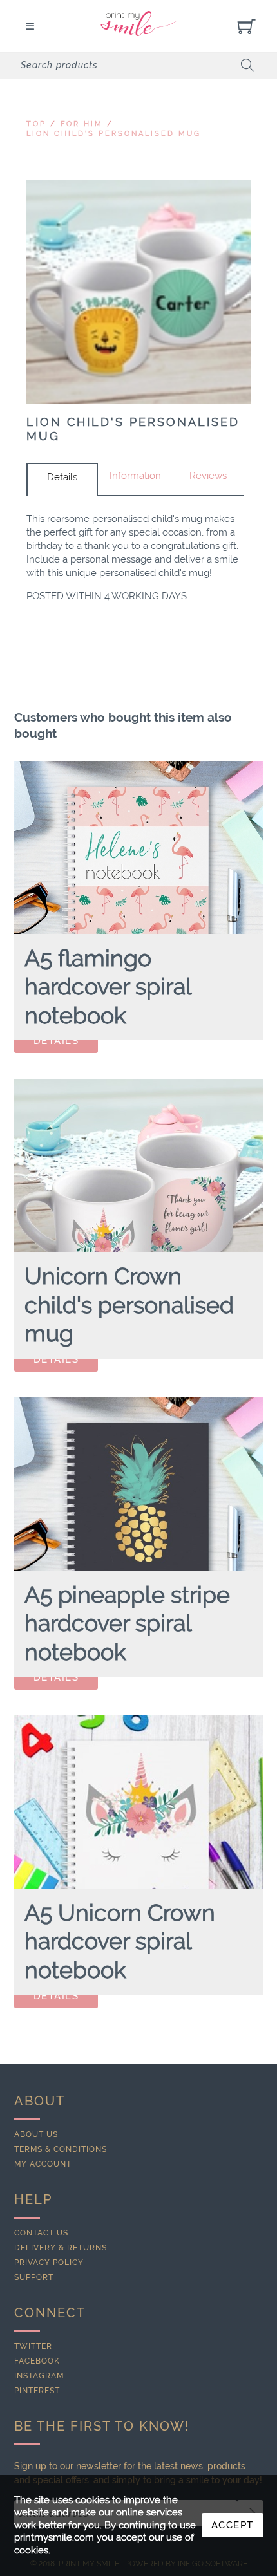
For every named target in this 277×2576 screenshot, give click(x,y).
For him (82, 124)
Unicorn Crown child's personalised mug (129, 1305)
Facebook (37, 2361)
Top (36, 124)
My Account (43, 2164)
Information (135, 476)
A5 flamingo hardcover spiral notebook (108, 987)
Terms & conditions (61, 2149)
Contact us (41, 2233)
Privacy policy (49, 2263)
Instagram (39, 2376)
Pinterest (37, 2391)
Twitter (33, 2346)
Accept (233, 2525)
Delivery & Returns (61, 2248)
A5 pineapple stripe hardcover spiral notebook (127, 1623)
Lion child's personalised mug (114, 134)
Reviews (208, 476)
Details (62, 477)
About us (36, 2134)
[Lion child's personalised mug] (138, 292)
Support (34, 2277)
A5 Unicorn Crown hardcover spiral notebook (120, 1941)
